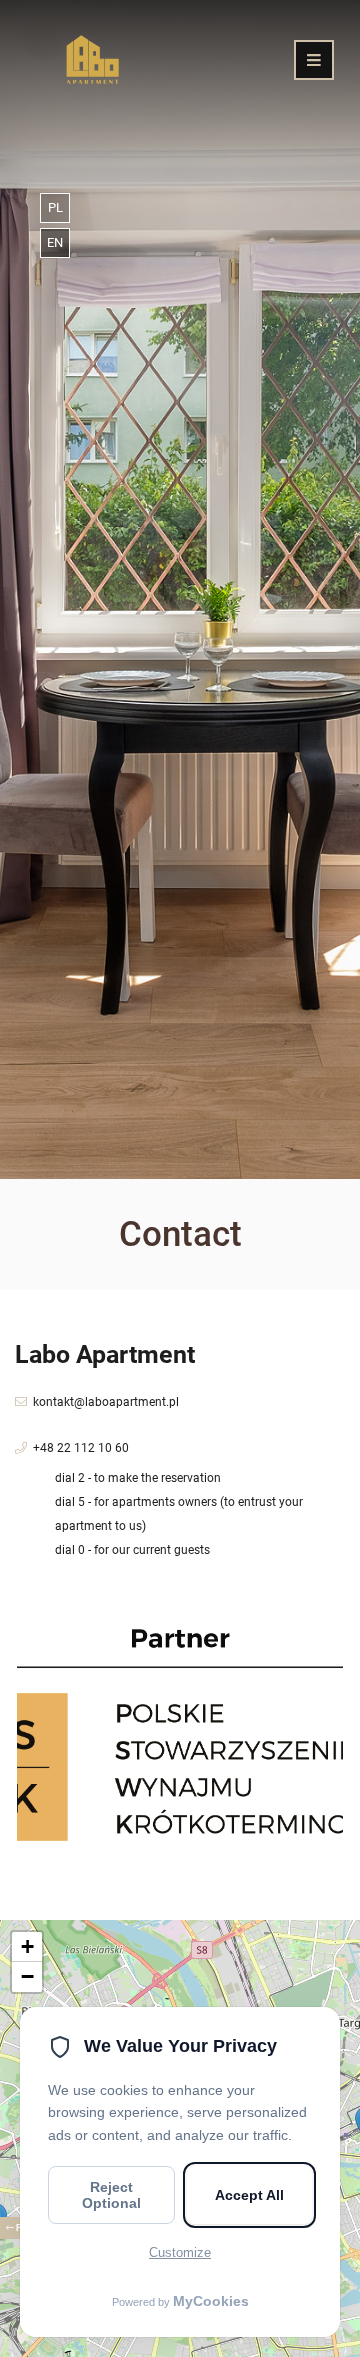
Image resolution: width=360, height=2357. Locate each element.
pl (55, 207)
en (55, 242)
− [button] (27, 1976)
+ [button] (27, 1946)
